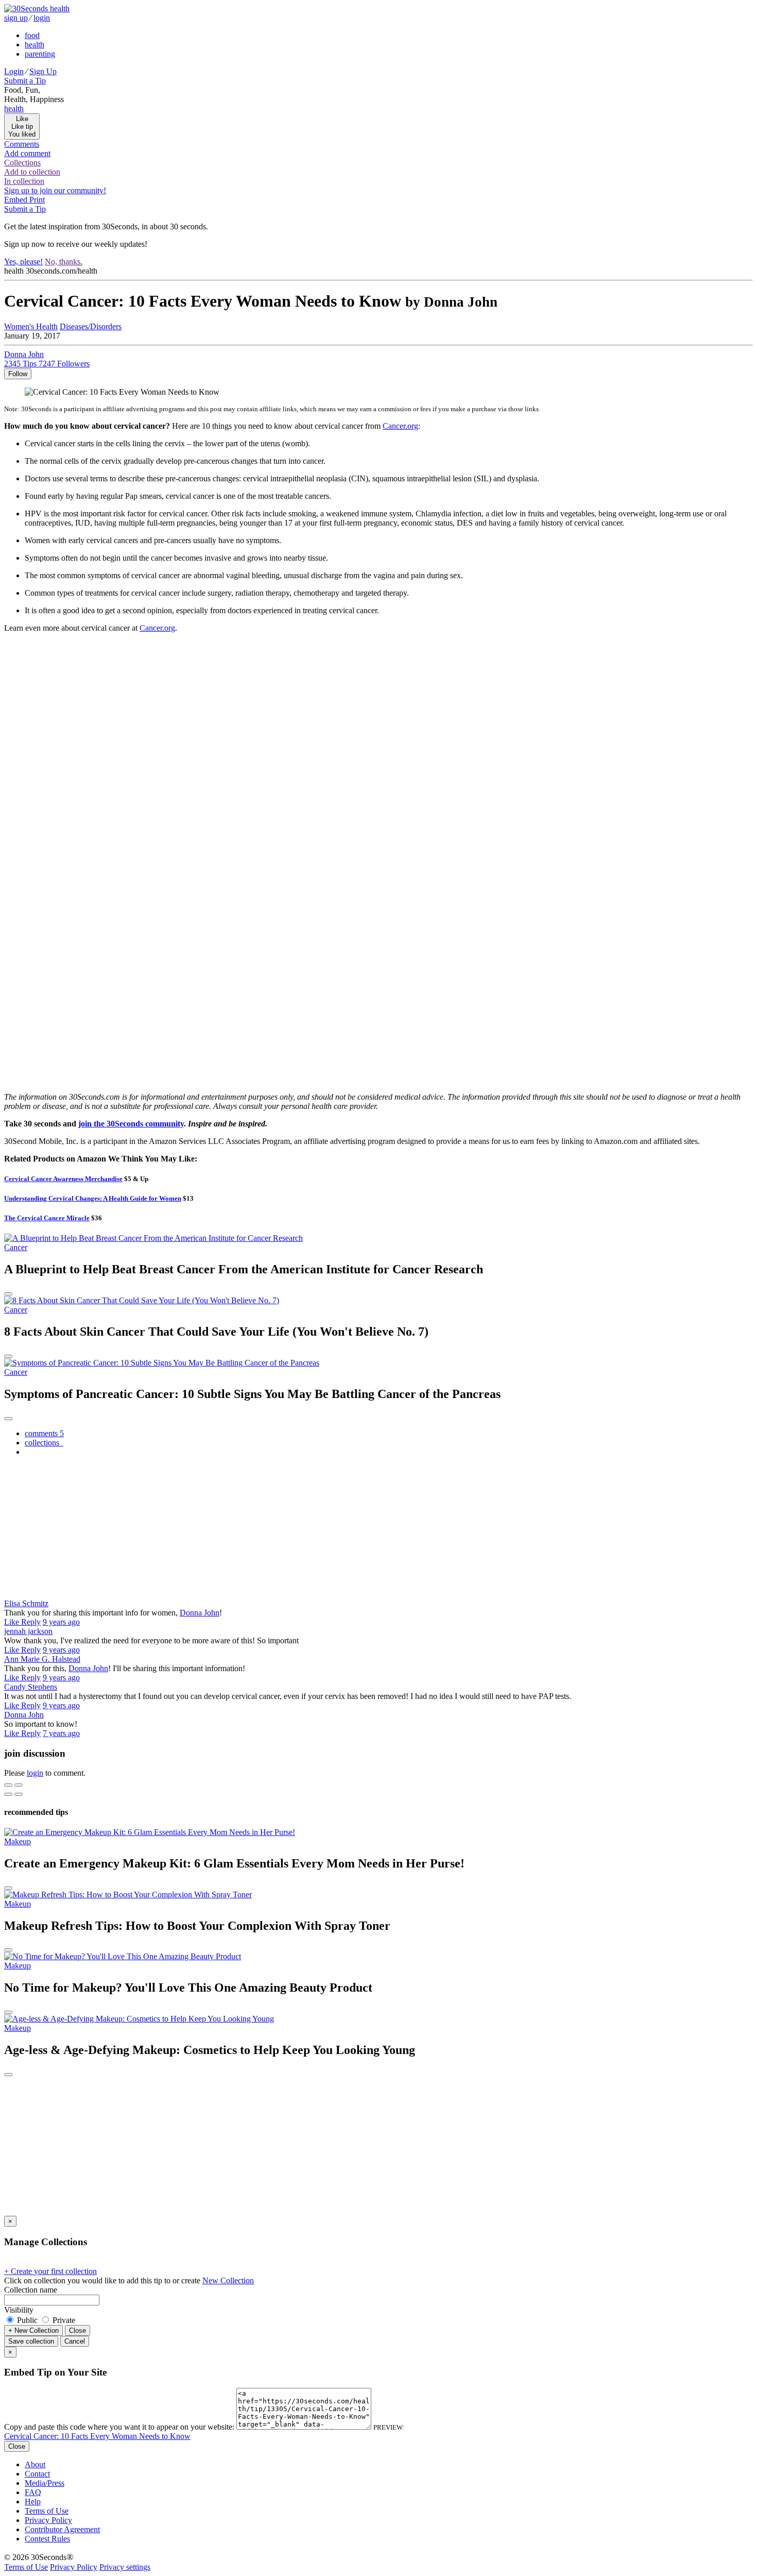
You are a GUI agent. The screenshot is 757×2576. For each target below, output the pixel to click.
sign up (16, 18)
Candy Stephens (31, 1687)
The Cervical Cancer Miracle (47, 1218)
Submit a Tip (25, 81)
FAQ (33, 2492)
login (42, 18)
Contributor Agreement (62, 2529)
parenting (40, 54)
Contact (37, 2474)
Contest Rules (47, 2539)
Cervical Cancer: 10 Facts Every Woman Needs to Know (97, 2436)
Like (13, 1622)
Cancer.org (400, 426)
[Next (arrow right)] (19, 1794)
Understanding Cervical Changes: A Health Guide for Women (93, 1198)
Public (27, 2320)
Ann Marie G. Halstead (42, 1659)
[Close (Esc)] (8, 1785)
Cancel (75, 2341)
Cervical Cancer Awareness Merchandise (63, 1179)
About (35, 2464)
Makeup (18, 1841)
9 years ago (61, 1622)
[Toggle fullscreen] (19, 1785)
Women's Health (31, 326)
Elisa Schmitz (26, 1603)
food (32, 35)
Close (78, 2330)
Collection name (31, 2290)
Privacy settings (125, 2567)
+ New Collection (33, 2330)
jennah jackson (28, 1631)
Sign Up (43, 71)
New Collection (228, 2280)
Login (14, 71)
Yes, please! (23, 262)
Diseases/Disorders (91, 326)
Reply (31, 1622)
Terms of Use (47, 2511)
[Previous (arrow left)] (8, 1794)
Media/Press (45, 2483)
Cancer (16, 1247)
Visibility (19, 2310)
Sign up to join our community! (55, 190)
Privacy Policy (48, 2520)
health (35, 45)
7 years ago (61, 1733)
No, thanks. (64, 262)
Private (63, 2320)
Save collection (31, 2341)
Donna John (200, 1613)
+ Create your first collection (50, 2271)
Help (33, 2502)
